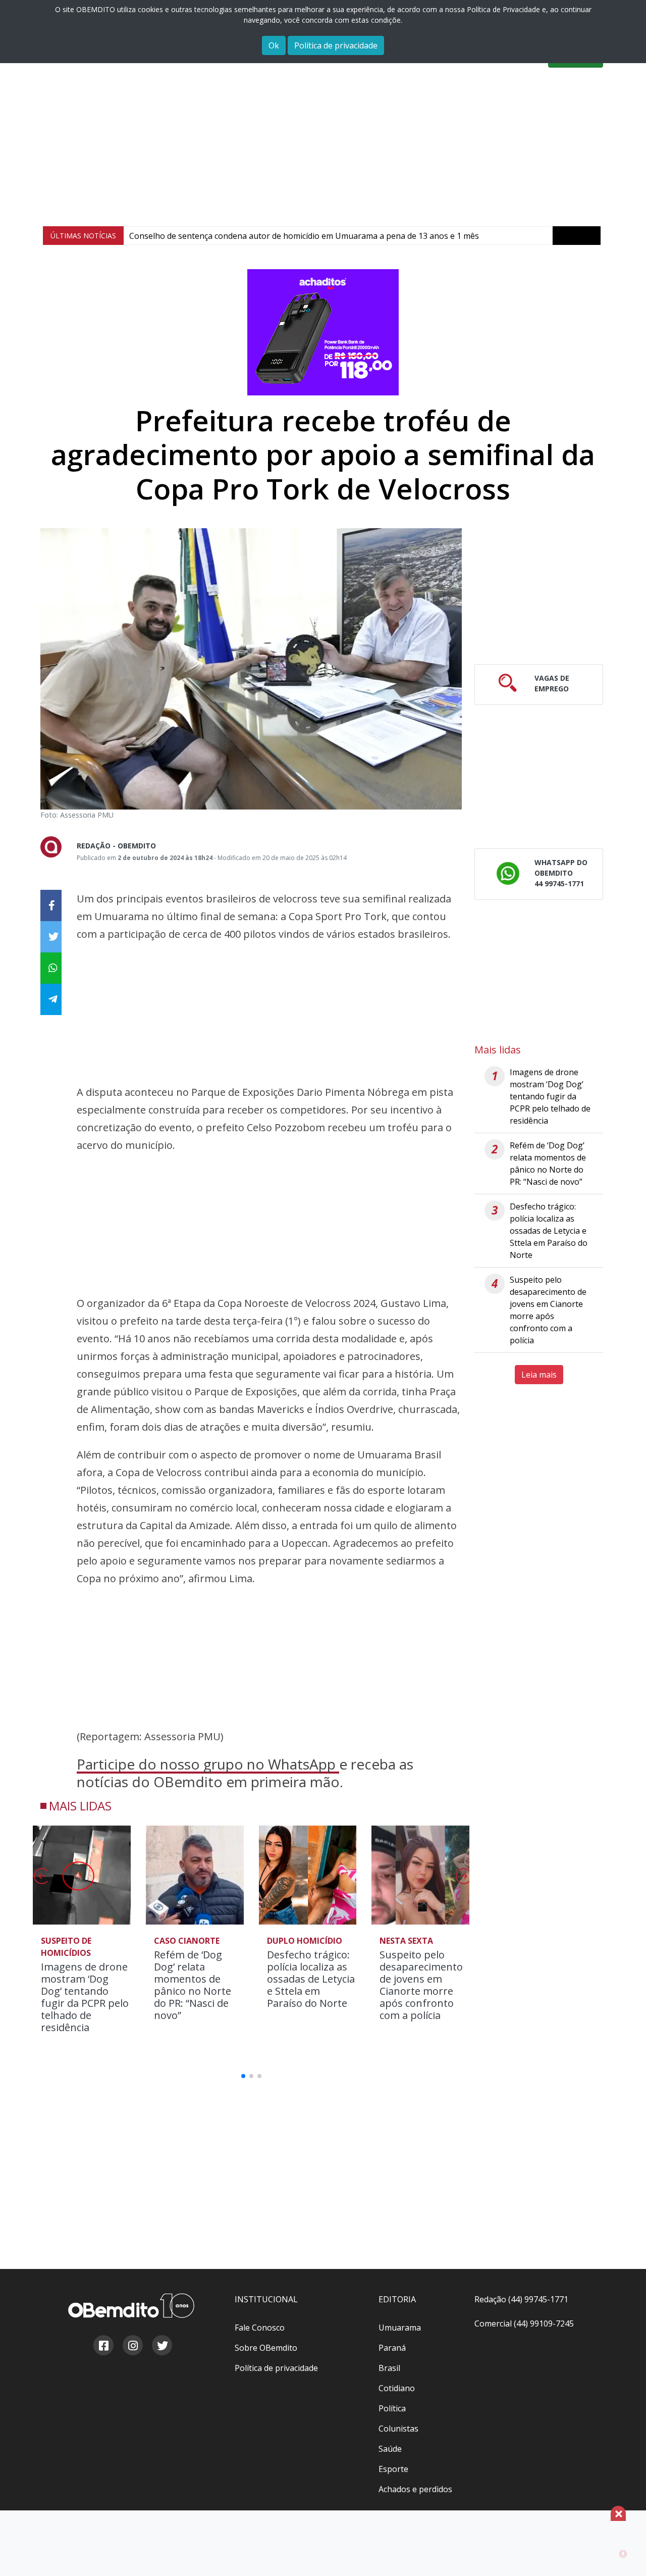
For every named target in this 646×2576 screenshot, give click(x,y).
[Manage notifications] (622, 2554)
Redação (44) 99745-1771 (521, 2299)
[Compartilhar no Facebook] (51, 905)
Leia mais (539, 1375)
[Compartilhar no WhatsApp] (51, 968)
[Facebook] (103, 2347)
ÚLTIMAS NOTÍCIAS (83, 236)
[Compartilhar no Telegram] (51, 999)
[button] (463, 1879)
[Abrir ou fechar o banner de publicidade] (618, 2513)
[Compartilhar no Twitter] (51, 937)
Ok (274, 45)
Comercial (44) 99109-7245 (524, 2324)
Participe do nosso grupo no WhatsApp (208, 1764)
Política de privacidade (336, 45)
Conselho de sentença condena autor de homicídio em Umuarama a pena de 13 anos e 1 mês (304, 236)
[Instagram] (132, 2347)
